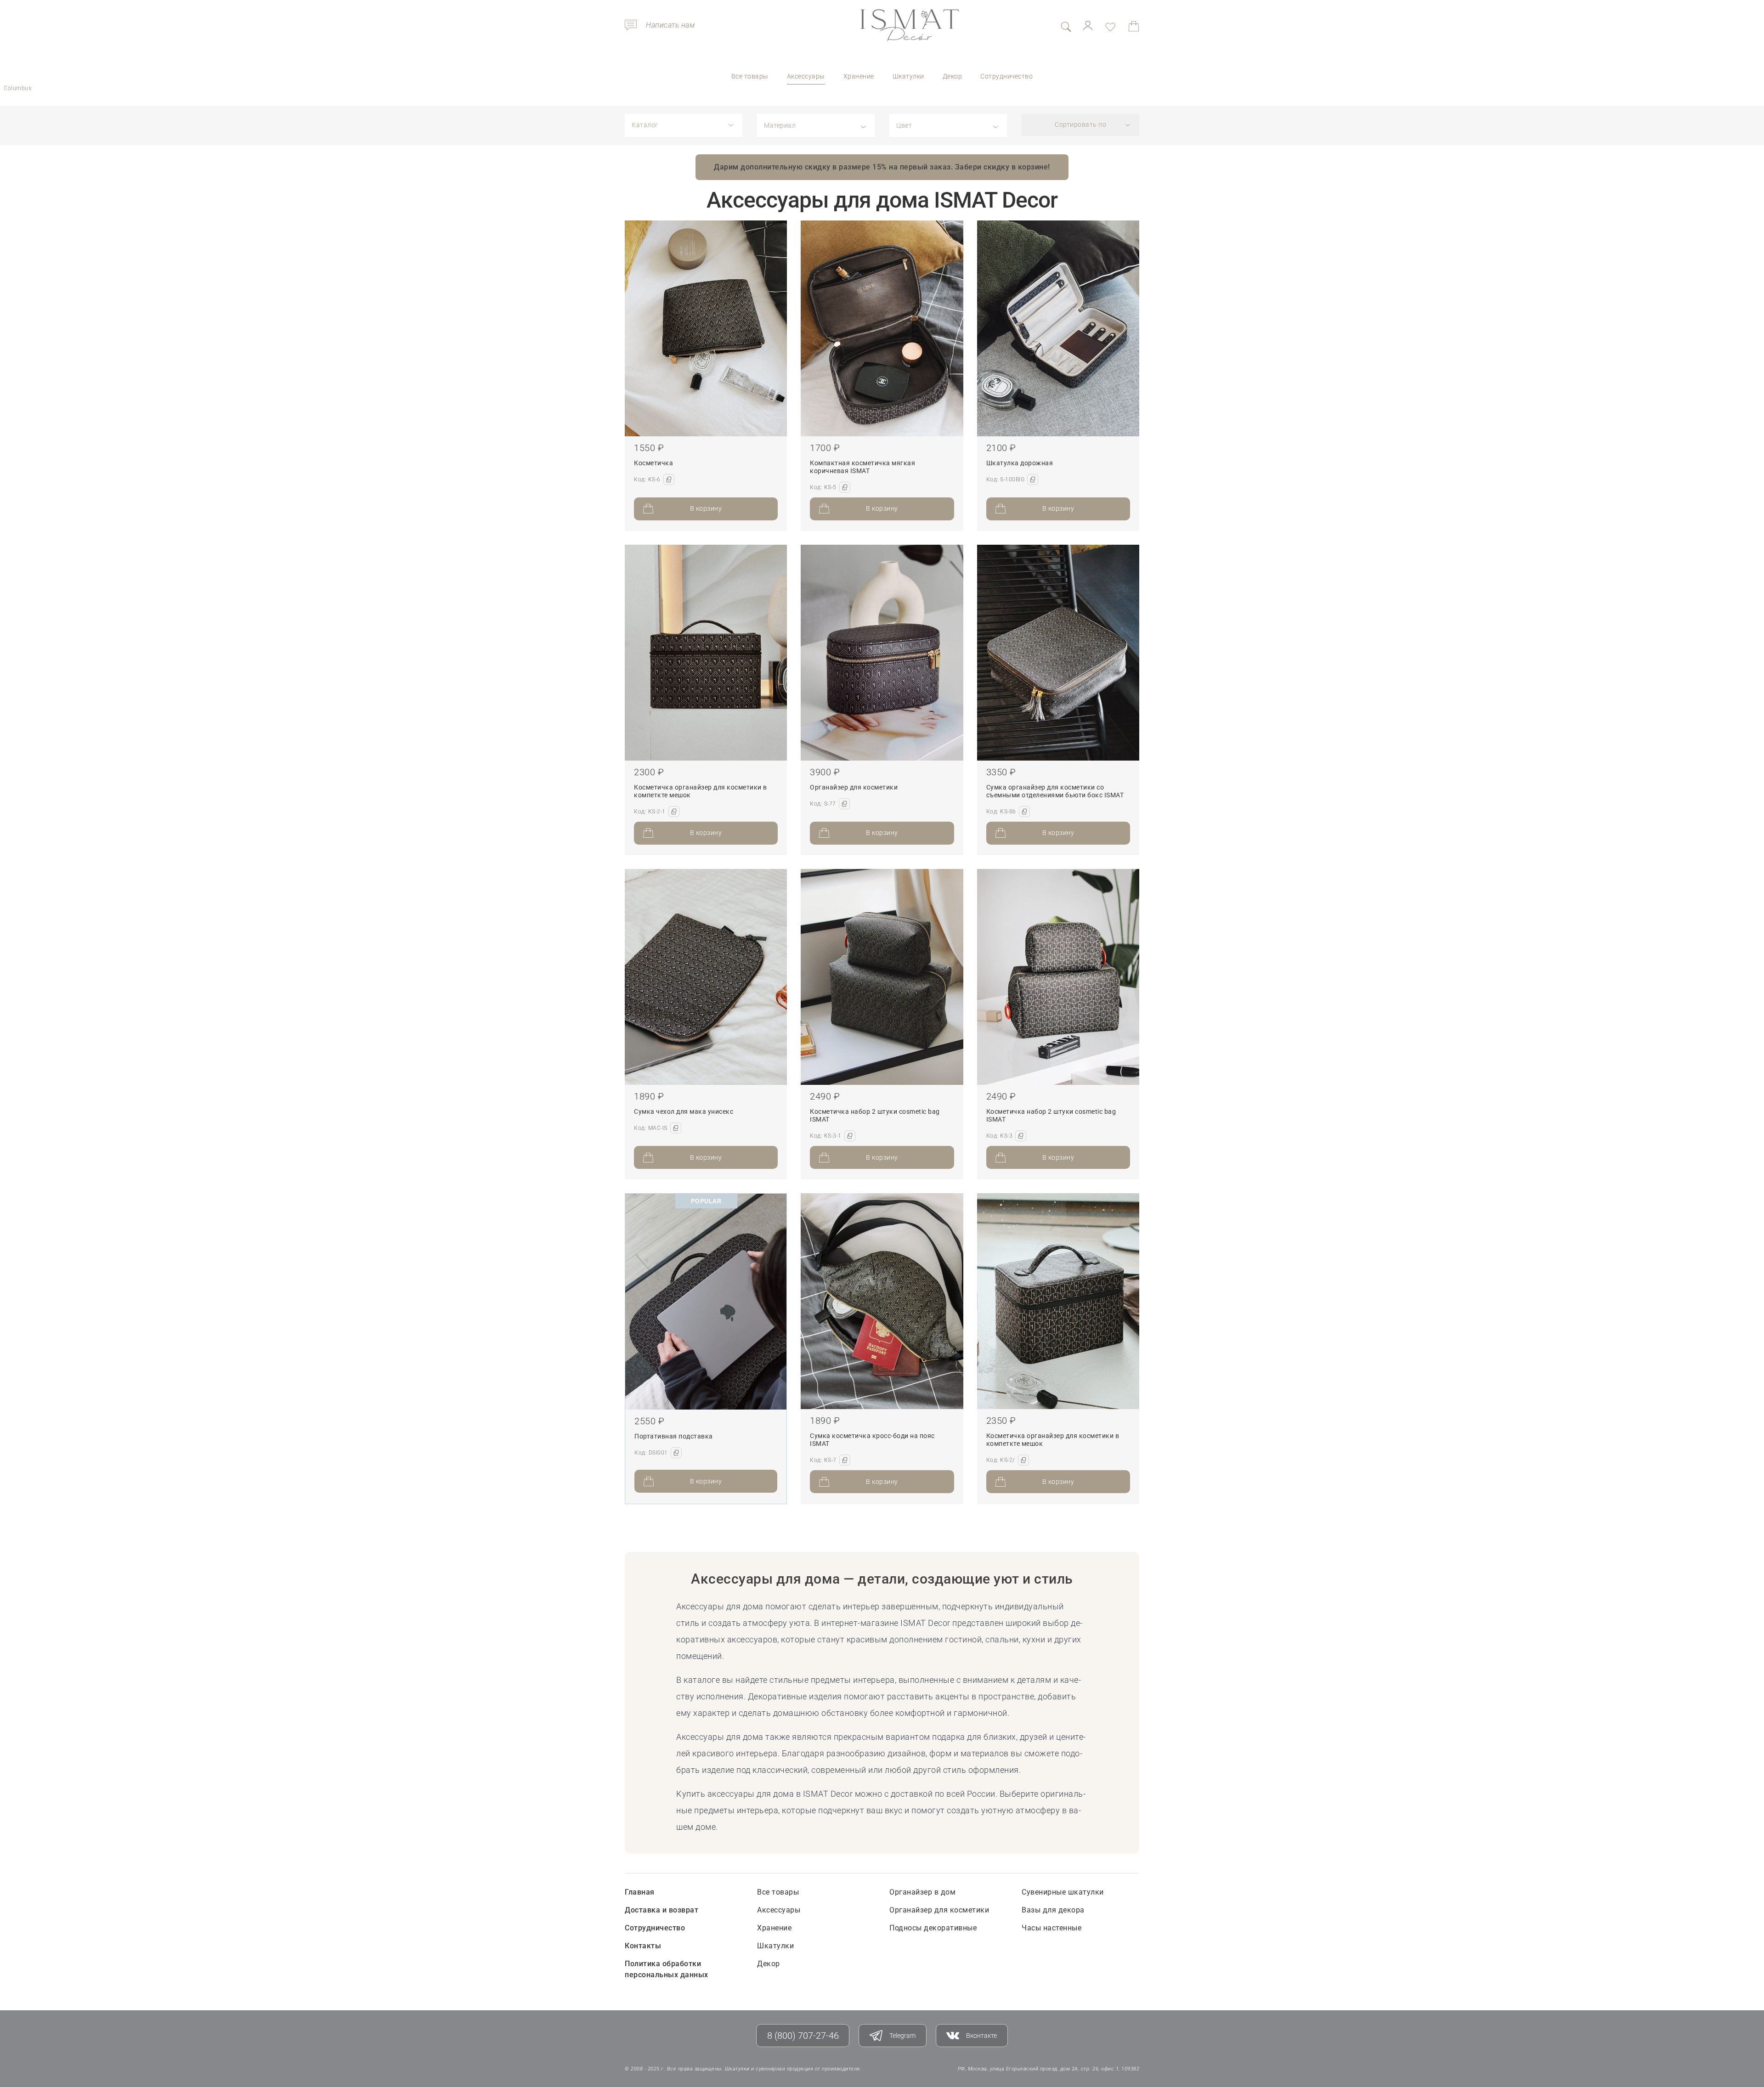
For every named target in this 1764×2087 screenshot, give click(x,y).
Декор (953, 76)
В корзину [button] (706, 508)
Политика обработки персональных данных (667, 1969)
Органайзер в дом (922, 1892)
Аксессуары (806, 76)
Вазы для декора (1053, 1910)
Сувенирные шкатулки (1063, 1892)
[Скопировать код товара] (669, 479)
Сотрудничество (1006, 76)
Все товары (750, 76)
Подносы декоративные (933, 1928)
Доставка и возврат (661, 1910)
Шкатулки (908, 76)
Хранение (859, 76)
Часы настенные (1052, 1928)
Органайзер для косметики (939, 1910)
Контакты (643, 1946)
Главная (640, 1892)
